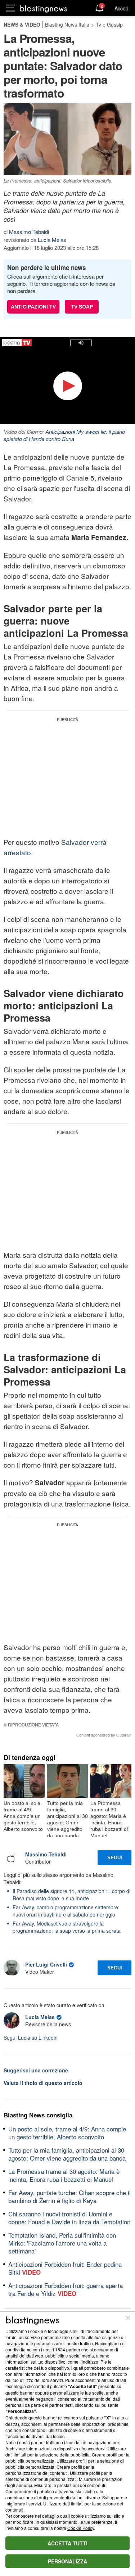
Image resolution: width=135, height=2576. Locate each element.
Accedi (122, 8)
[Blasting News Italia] (43, 8)
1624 (60, 2349)
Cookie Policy (81, 2528)
